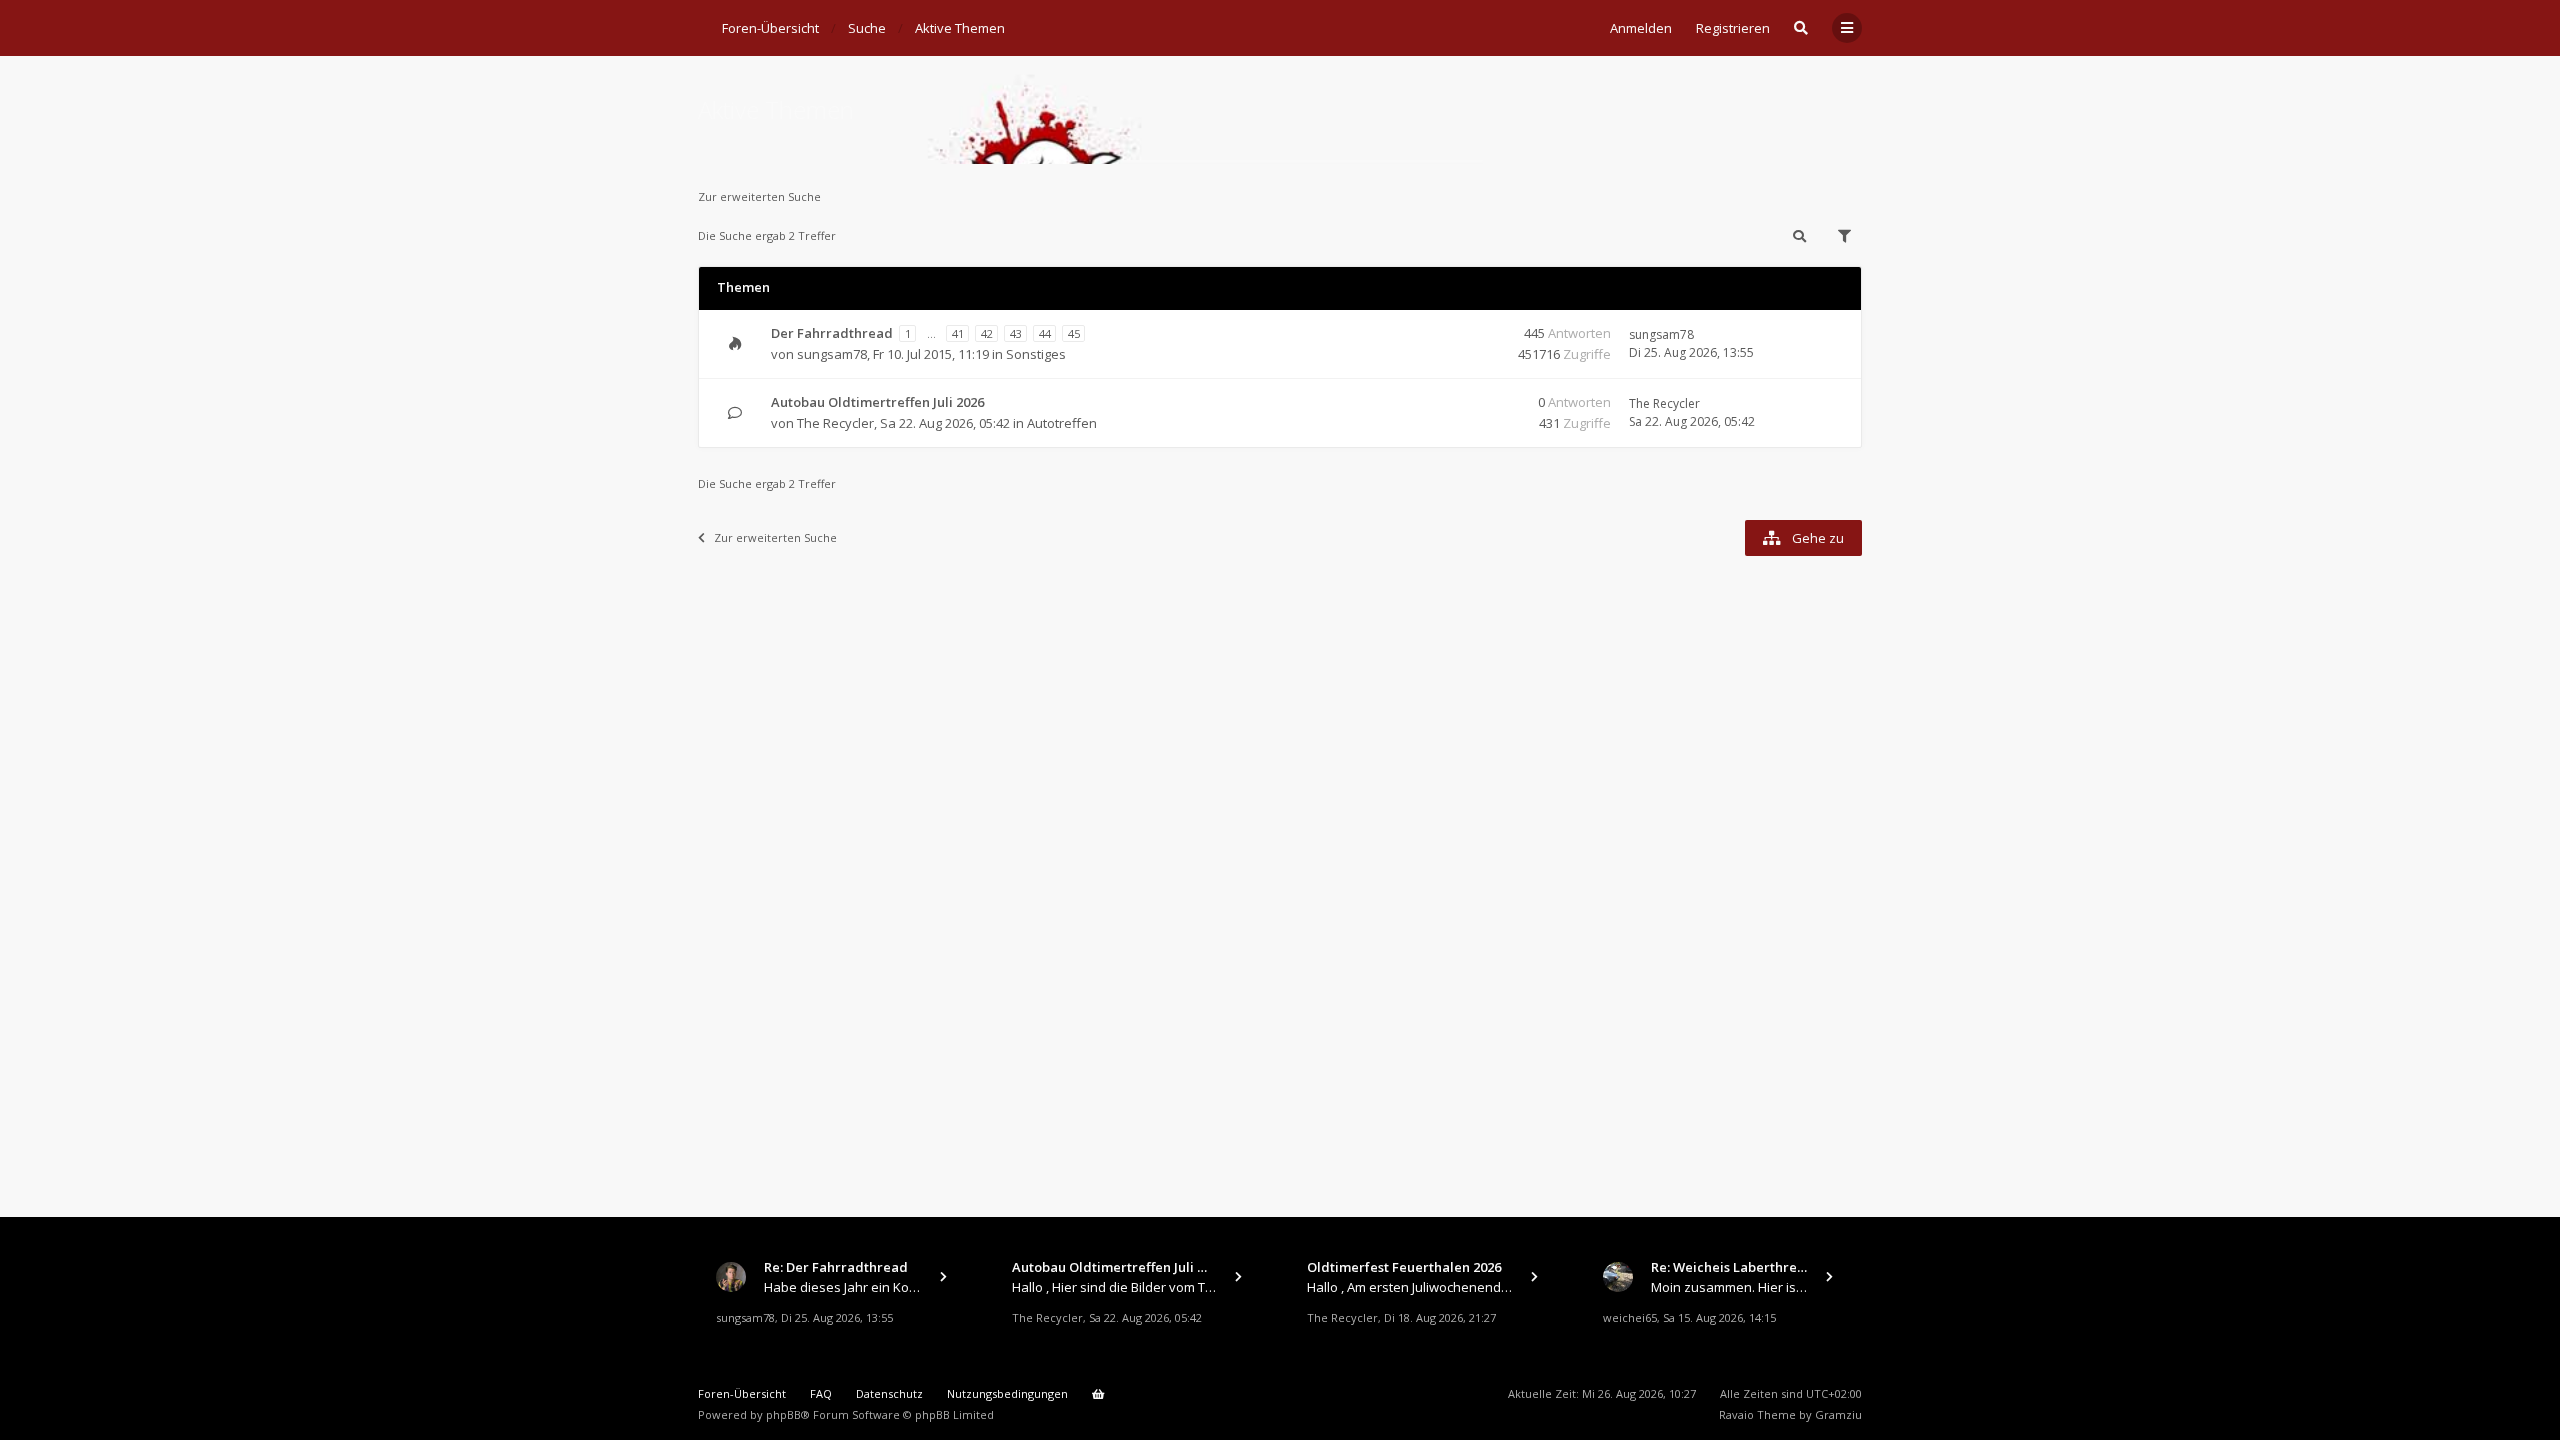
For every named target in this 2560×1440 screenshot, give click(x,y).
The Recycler (835, 423)
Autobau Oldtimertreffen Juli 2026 (877, 402)
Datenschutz (889, 1393)
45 (1074, 333)
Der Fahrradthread (832, 333)
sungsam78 (832, 354)
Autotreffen (1062, 423)
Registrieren (1733, 28)
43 (1016, 333)
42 (987, 333)
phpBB (783, 1414)
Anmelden (1641, 28)
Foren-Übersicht (742, 1393)
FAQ (821, 1393)
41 (958, 333)
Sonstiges (1036, 354)
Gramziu (1838, 1414)
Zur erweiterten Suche (759, 196)
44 (1045, 333)
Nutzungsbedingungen (1007, 1393)
